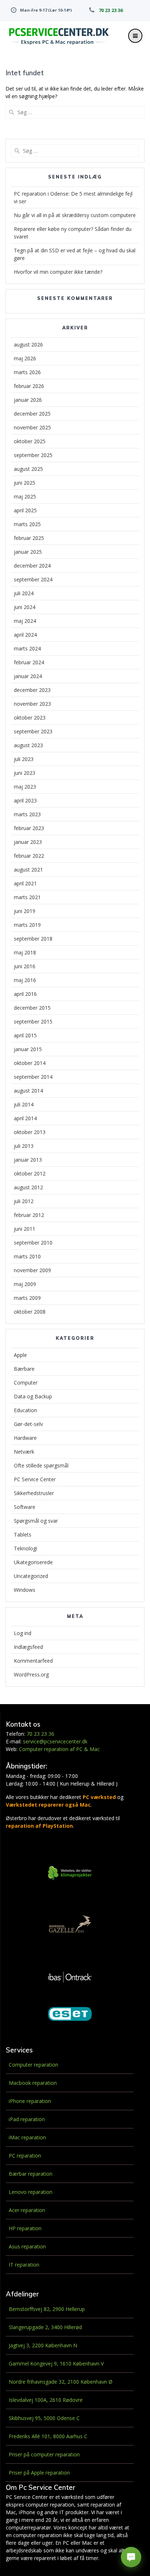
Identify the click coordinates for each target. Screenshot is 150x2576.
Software (25, 1507)
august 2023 (28, 745)
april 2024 (25, 635)
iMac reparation (27, 2137)
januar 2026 (28, 400)
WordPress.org (31, 1674)
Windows (25, 1590)
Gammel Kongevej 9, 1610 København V (56, 2363)
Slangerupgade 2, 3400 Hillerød (45, 2327)
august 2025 (28, 469)
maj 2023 (25, 787)
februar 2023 (29, 828)
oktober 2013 (30, 1132)
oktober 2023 (30, 718)
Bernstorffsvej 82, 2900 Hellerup (47, 2309)
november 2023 (32, 704)
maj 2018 (25, 952)
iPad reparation (27, 2119)
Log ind (23, 1633)
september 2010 (33, 1243)
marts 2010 (27, 1256)
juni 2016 (25, 966)
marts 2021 (27, 897)
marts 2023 (27, 814)
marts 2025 (27, 524)
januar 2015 (28, 1049)
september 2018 (33, 939)
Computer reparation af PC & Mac (59, 1749)
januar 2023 (28, 842)
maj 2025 (25, 496)
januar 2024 (28, 676)
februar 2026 (29, 386)
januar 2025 (28, 552)
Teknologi (25, 1548)
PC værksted (99, 1797)
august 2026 (28, 344)
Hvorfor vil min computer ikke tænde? (58, 272)
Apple (20, 1355)
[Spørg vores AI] (131, 2557)
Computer (26, 1383)
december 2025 (32, 414)
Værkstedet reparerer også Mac (48, 1805)
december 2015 (32, 1008)
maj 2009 (25, 1284)
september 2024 (33, 579)
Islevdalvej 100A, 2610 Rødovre (46, 2400)
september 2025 (33, 455)
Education (25, 1410)
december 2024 (32, 566)
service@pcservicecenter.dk (55, 1741)
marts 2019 (27, 925)
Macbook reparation (33, 2083)
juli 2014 (24, 1104)
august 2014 (28, 1091)
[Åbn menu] (135, 36)
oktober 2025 (30, 441)
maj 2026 (25, 358)
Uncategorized (31, 1576)
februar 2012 (29, 1215)
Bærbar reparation (31, 2174)
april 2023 (25, 800)
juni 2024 (25, 607)
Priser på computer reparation (44, 2454)
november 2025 (32, 427)
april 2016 (25, 994)
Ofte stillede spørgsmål (41, 1465)
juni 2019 (25, 911)
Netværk (24, 1452)
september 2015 (33, 1021)
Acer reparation (27, 2210)
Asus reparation (27, 2246)
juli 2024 (24, 593)
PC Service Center (35, 1479)
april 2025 (25, 510)
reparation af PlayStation (39, 1826)
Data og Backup (33, 1396)
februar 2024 (29, 662)
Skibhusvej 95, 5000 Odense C (44, 2418)
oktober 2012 (30, 1173)
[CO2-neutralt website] (70, 1874)
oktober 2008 (30, 1312)
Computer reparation (33, 2065)
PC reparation (25, 2156)
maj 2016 (25, 980)
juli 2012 (24, 1201)
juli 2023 (24, 759)
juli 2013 (24, 1146)
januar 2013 (28, 1160)
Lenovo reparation (31, 2192)
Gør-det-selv (28, 1424)
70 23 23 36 (111, 10)
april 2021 (25, 883)
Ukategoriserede (33, 1562)
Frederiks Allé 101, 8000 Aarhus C (48, 2436)
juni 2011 (25, 1229)
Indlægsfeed (28, 1647)
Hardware (25, 1438)
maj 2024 (25, 621)
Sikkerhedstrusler (34, 1493)
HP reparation (25, 2228)
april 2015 (25, 1035)
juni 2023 (25, 773)
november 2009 (32, 1270)
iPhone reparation (30, 2101)
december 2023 (32, 690)
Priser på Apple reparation (39, 2473)
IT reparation (24, 2265)
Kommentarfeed (33, 1661)
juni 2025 (25, 483)
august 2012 (28, 1187)
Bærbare (24, 1369)
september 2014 (33, 1077)
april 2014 (25, 1118)
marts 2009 (27, 1298)
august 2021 (28, 870)
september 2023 (33, 731)
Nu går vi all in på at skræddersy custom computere (75, 215)
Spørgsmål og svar (36, 1521)
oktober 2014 (30, 1063)
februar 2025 (29, 538)
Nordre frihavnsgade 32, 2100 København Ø (61, 2382)
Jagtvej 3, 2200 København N (43, 2345)
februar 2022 (29, 856)
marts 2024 (27, 648)
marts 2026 (27, 372)
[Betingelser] (94, 10)
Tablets (23, 1535)
